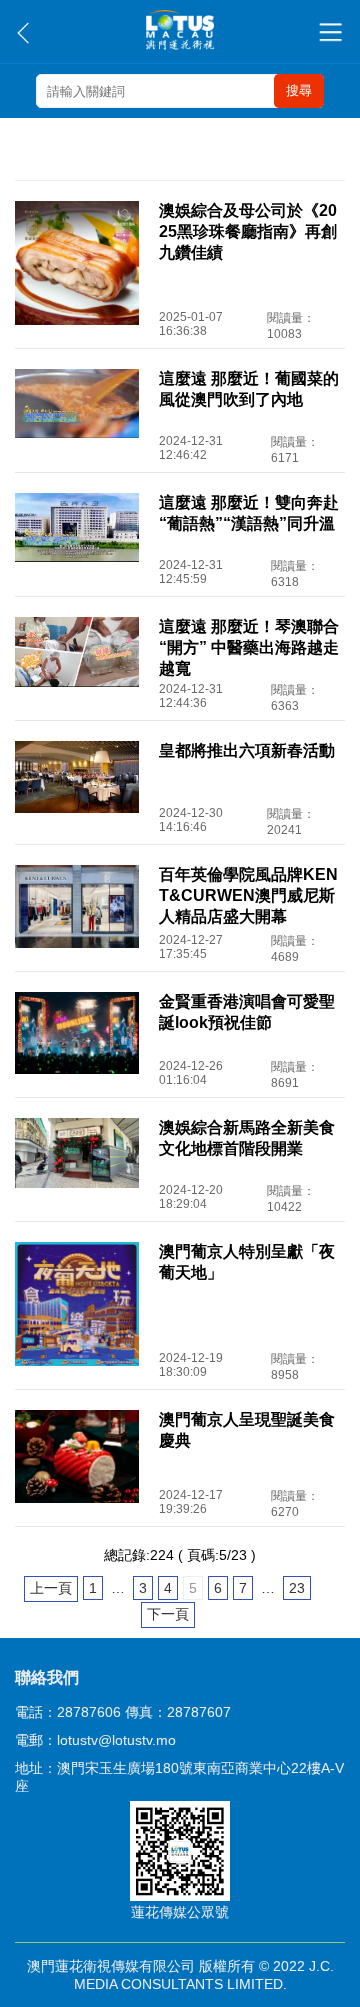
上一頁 (51, 1588)
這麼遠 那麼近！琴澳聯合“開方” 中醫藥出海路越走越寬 (249, 647)
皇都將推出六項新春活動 (247, 750)
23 (297, 1588)
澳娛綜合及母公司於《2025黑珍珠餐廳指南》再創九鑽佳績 (248, 231)
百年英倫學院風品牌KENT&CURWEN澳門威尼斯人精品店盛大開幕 (248, 895)
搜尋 (299, 90)
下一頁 (168, 1614)
